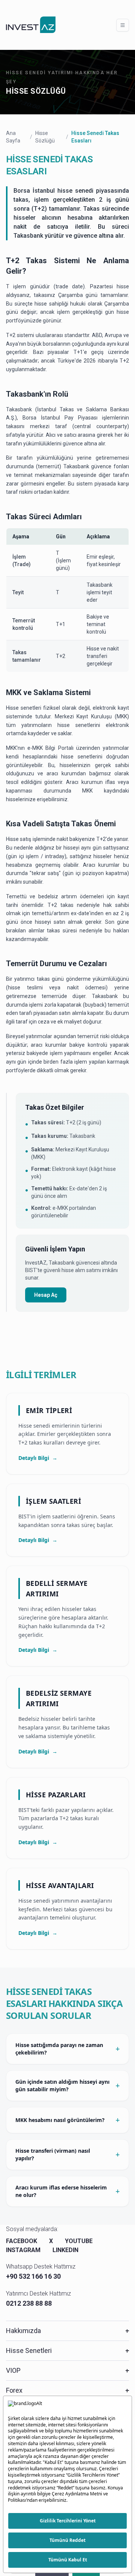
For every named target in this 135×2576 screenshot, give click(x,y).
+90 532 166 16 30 (33, 2276)
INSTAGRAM (23, 2250)
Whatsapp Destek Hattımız (41, 2267)
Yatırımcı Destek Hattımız (38, 2294)
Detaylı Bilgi (38, 1458)
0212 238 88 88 (29, 2303)
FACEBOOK (22, 2241)
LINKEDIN (65, 2250)
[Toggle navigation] (123, 25)
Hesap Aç (46, 1295)
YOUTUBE (79, 2241)
